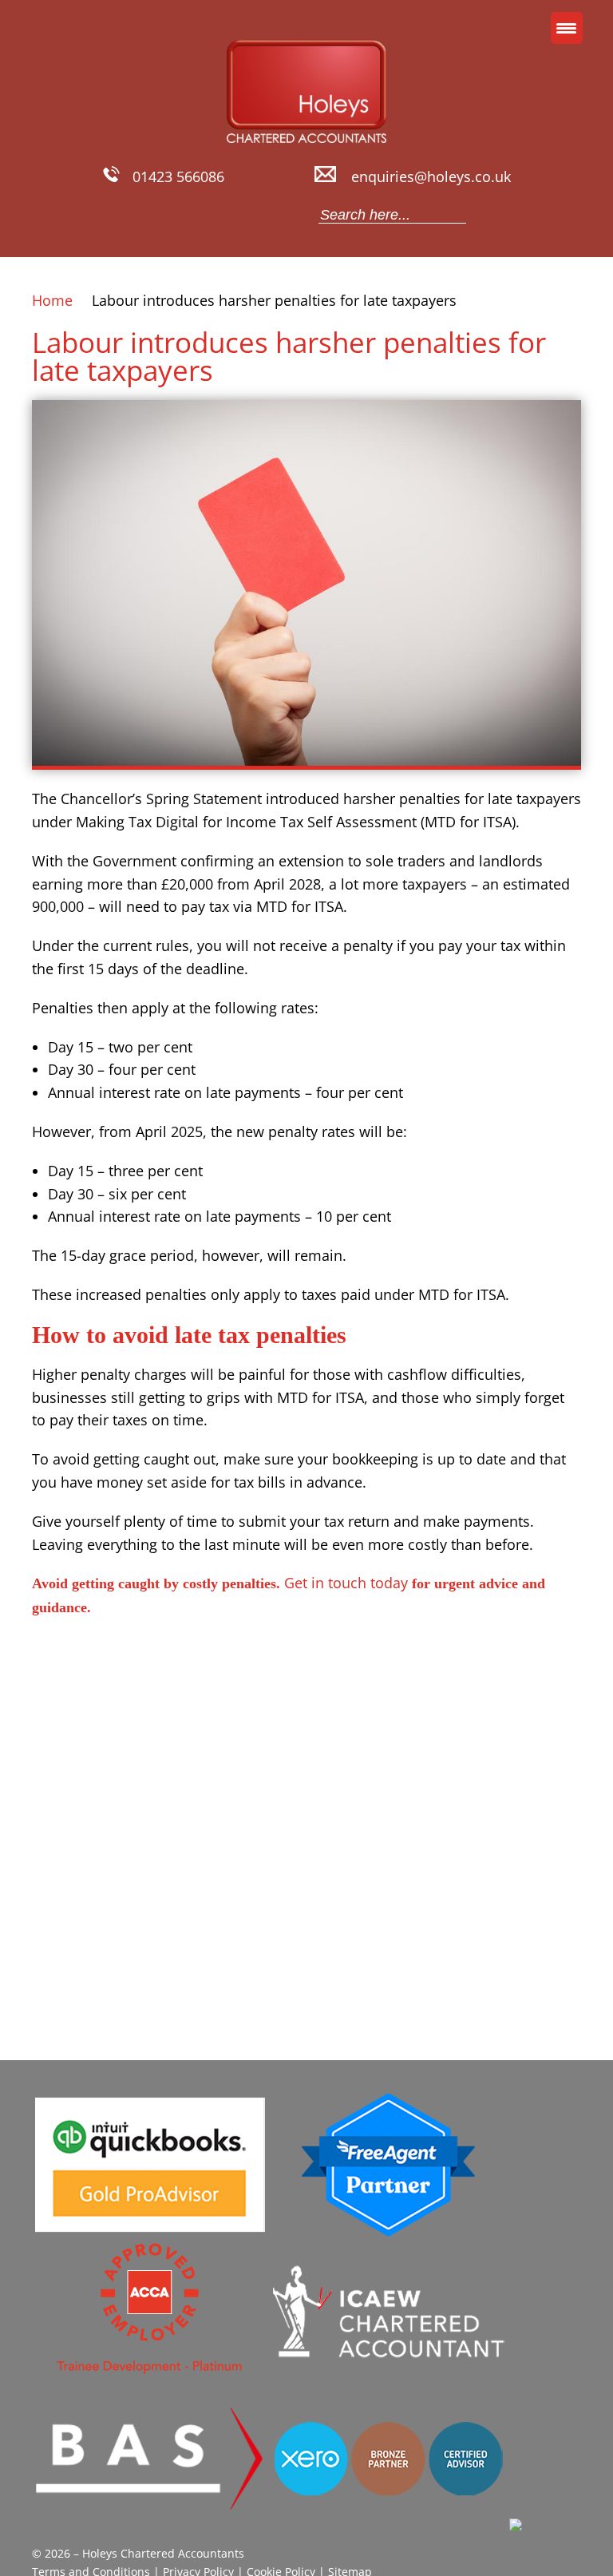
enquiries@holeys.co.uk (431, 176)
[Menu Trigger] (567, 28)
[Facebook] (110, 215)
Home (52, 300)
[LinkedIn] (166, 215)
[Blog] (194, 215)
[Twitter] (138, 215)
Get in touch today (346, 1583)
